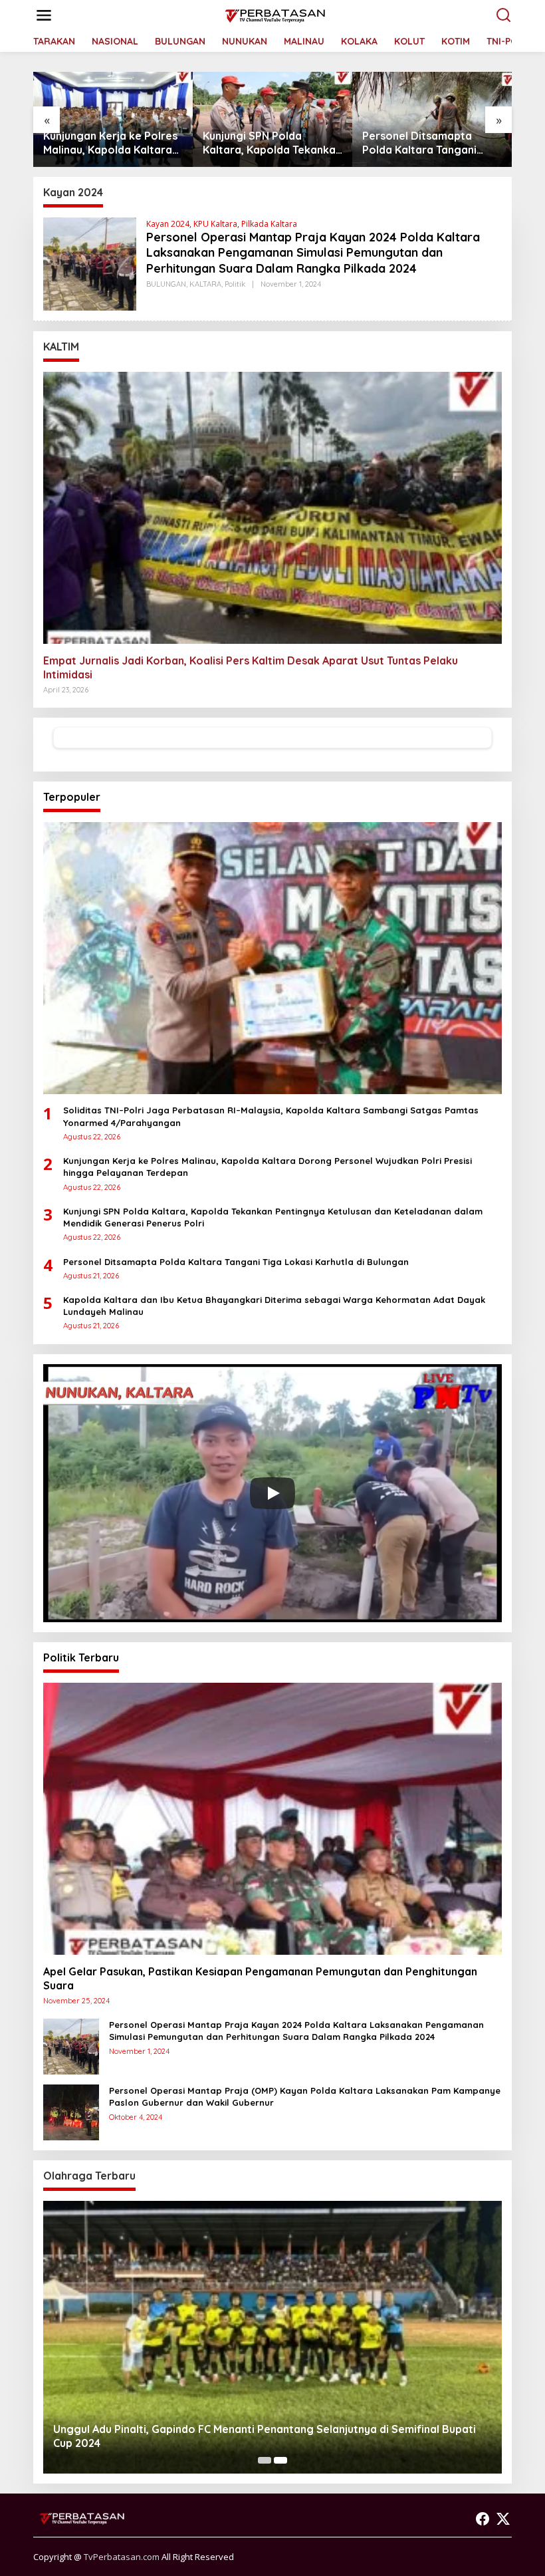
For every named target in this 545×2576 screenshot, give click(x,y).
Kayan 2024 (168, 224)
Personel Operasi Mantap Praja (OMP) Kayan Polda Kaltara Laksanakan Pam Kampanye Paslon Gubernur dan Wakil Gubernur (305, 2096)
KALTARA (205, 284)
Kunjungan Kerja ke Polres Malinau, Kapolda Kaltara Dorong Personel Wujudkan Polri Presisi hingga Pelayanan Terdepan (268, 1167)
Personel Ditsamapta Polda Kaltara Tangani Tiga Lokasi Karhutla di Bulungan (262, 143)
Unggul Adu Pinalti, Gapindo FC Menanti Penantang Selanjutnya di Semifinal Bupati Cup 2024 (265, 2436)
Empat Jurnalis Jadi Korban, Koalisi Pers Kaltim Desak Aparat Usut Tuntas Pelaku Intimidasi (251, 667)
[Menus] (44, 15)
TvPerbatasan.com (122, 2557)
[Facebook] (483, 2519)
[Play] (272, 1493)
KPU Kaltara (215, 224)
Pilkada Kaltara (269, 224)
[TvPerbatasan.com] (275, 14)
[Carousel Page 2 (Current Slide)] (280, 2460)
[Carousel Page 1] (265, 2460)
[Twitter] (503, 2519)
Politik (235, 284)
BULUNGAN (166, 284)
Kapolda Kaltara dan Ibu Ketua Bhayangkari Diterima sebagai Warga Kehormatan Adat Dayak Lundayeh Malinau (427, 143)
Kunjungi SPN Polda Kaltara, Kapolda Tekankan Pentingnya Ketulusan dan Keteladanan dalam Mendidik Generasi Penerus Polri (113, 143)
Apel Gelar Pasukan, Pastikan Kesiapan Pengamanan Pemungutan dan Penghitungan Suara (260, 1978)
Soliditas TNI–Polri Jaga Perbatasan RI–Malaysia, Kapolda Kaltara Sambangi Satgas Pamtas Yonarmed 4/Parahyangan (271, 1116)
